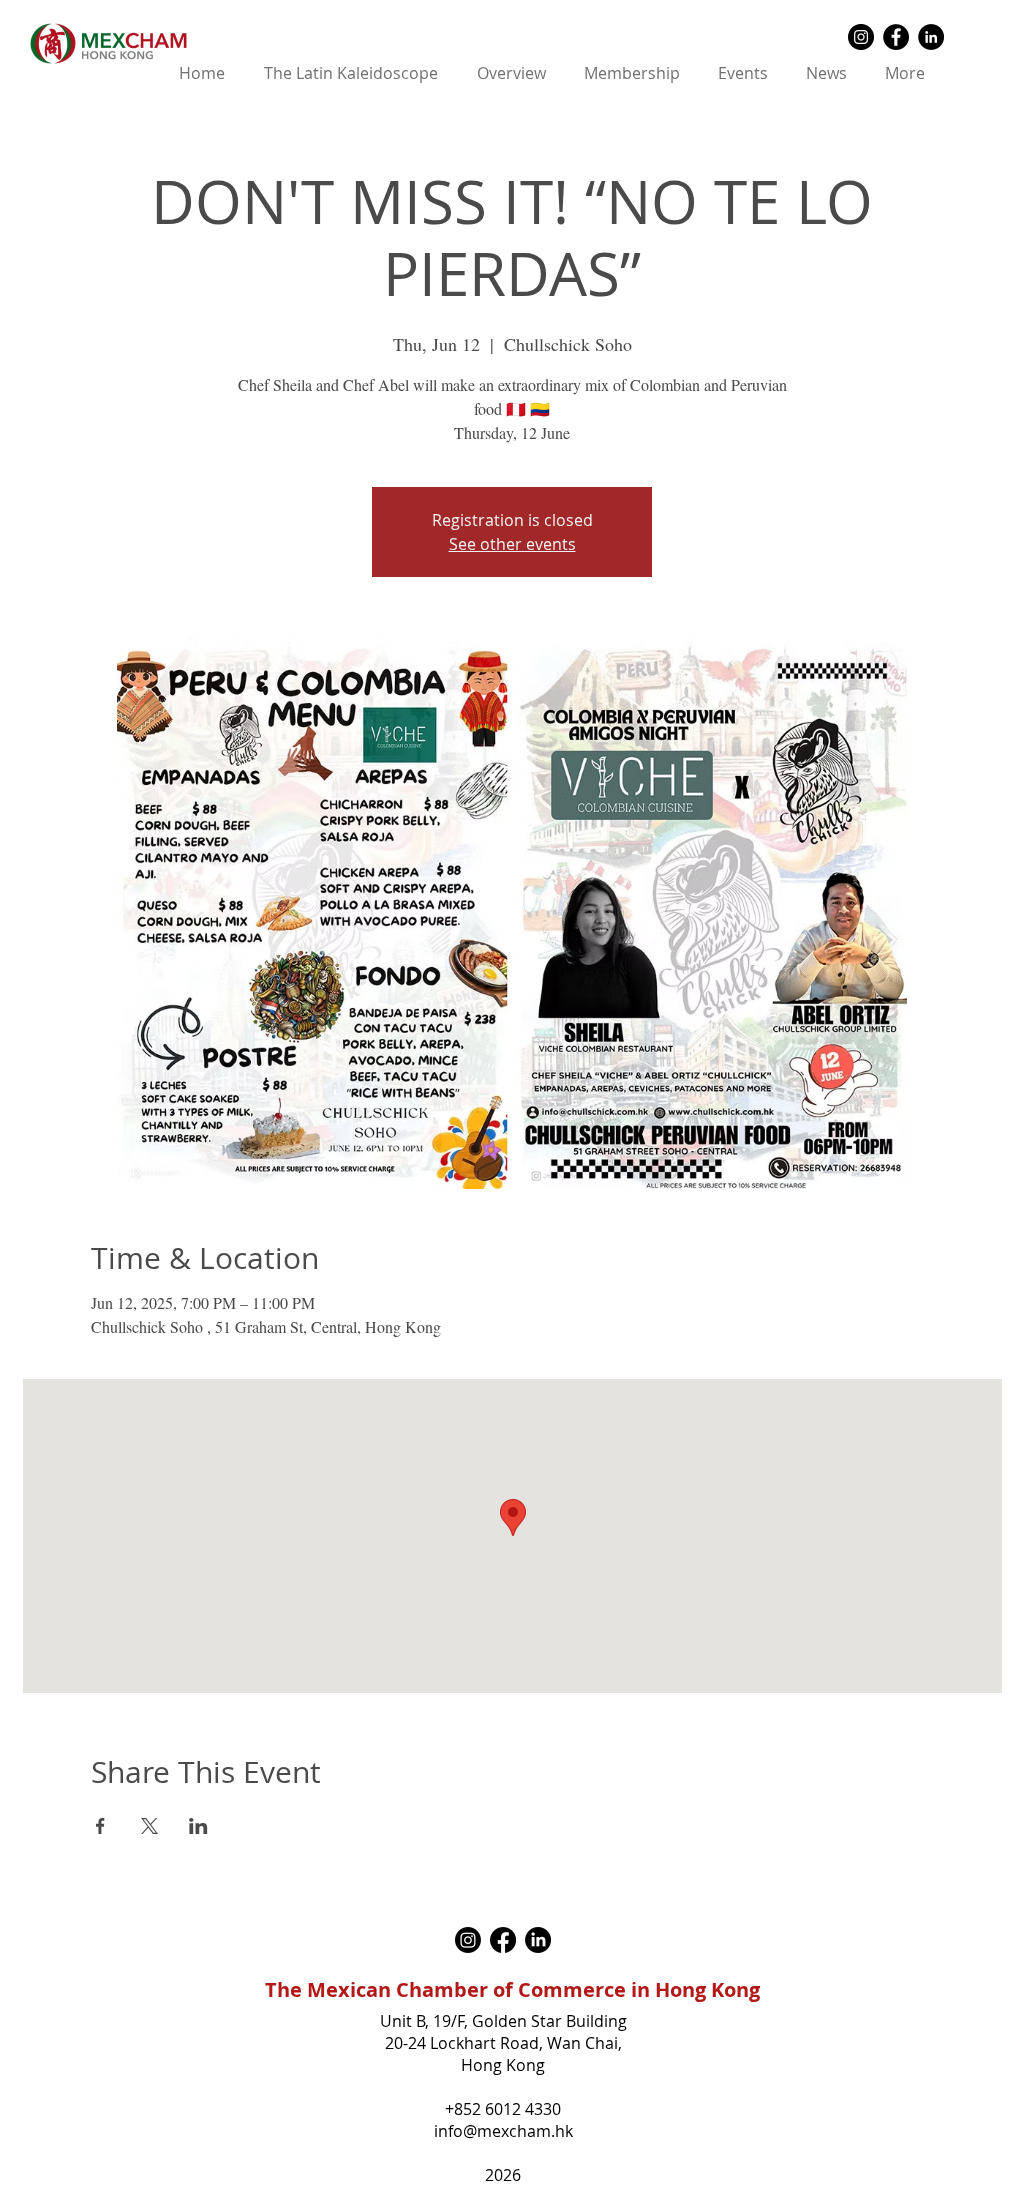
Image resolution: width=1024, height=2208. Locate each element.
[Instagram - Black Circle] (861, 37)
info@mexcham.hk (503, 2131)
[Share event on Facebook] (100, 1826)
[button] (511, 73)
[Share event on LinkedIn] (198, 1826)
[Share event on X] (149, 1826)
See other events (512, 544)
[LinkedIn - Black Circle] (931, 37)
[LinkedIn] (538, 1940)
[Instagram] (468, 1940)
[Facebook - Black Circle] (896, 37)
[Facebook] (503, 1940)
